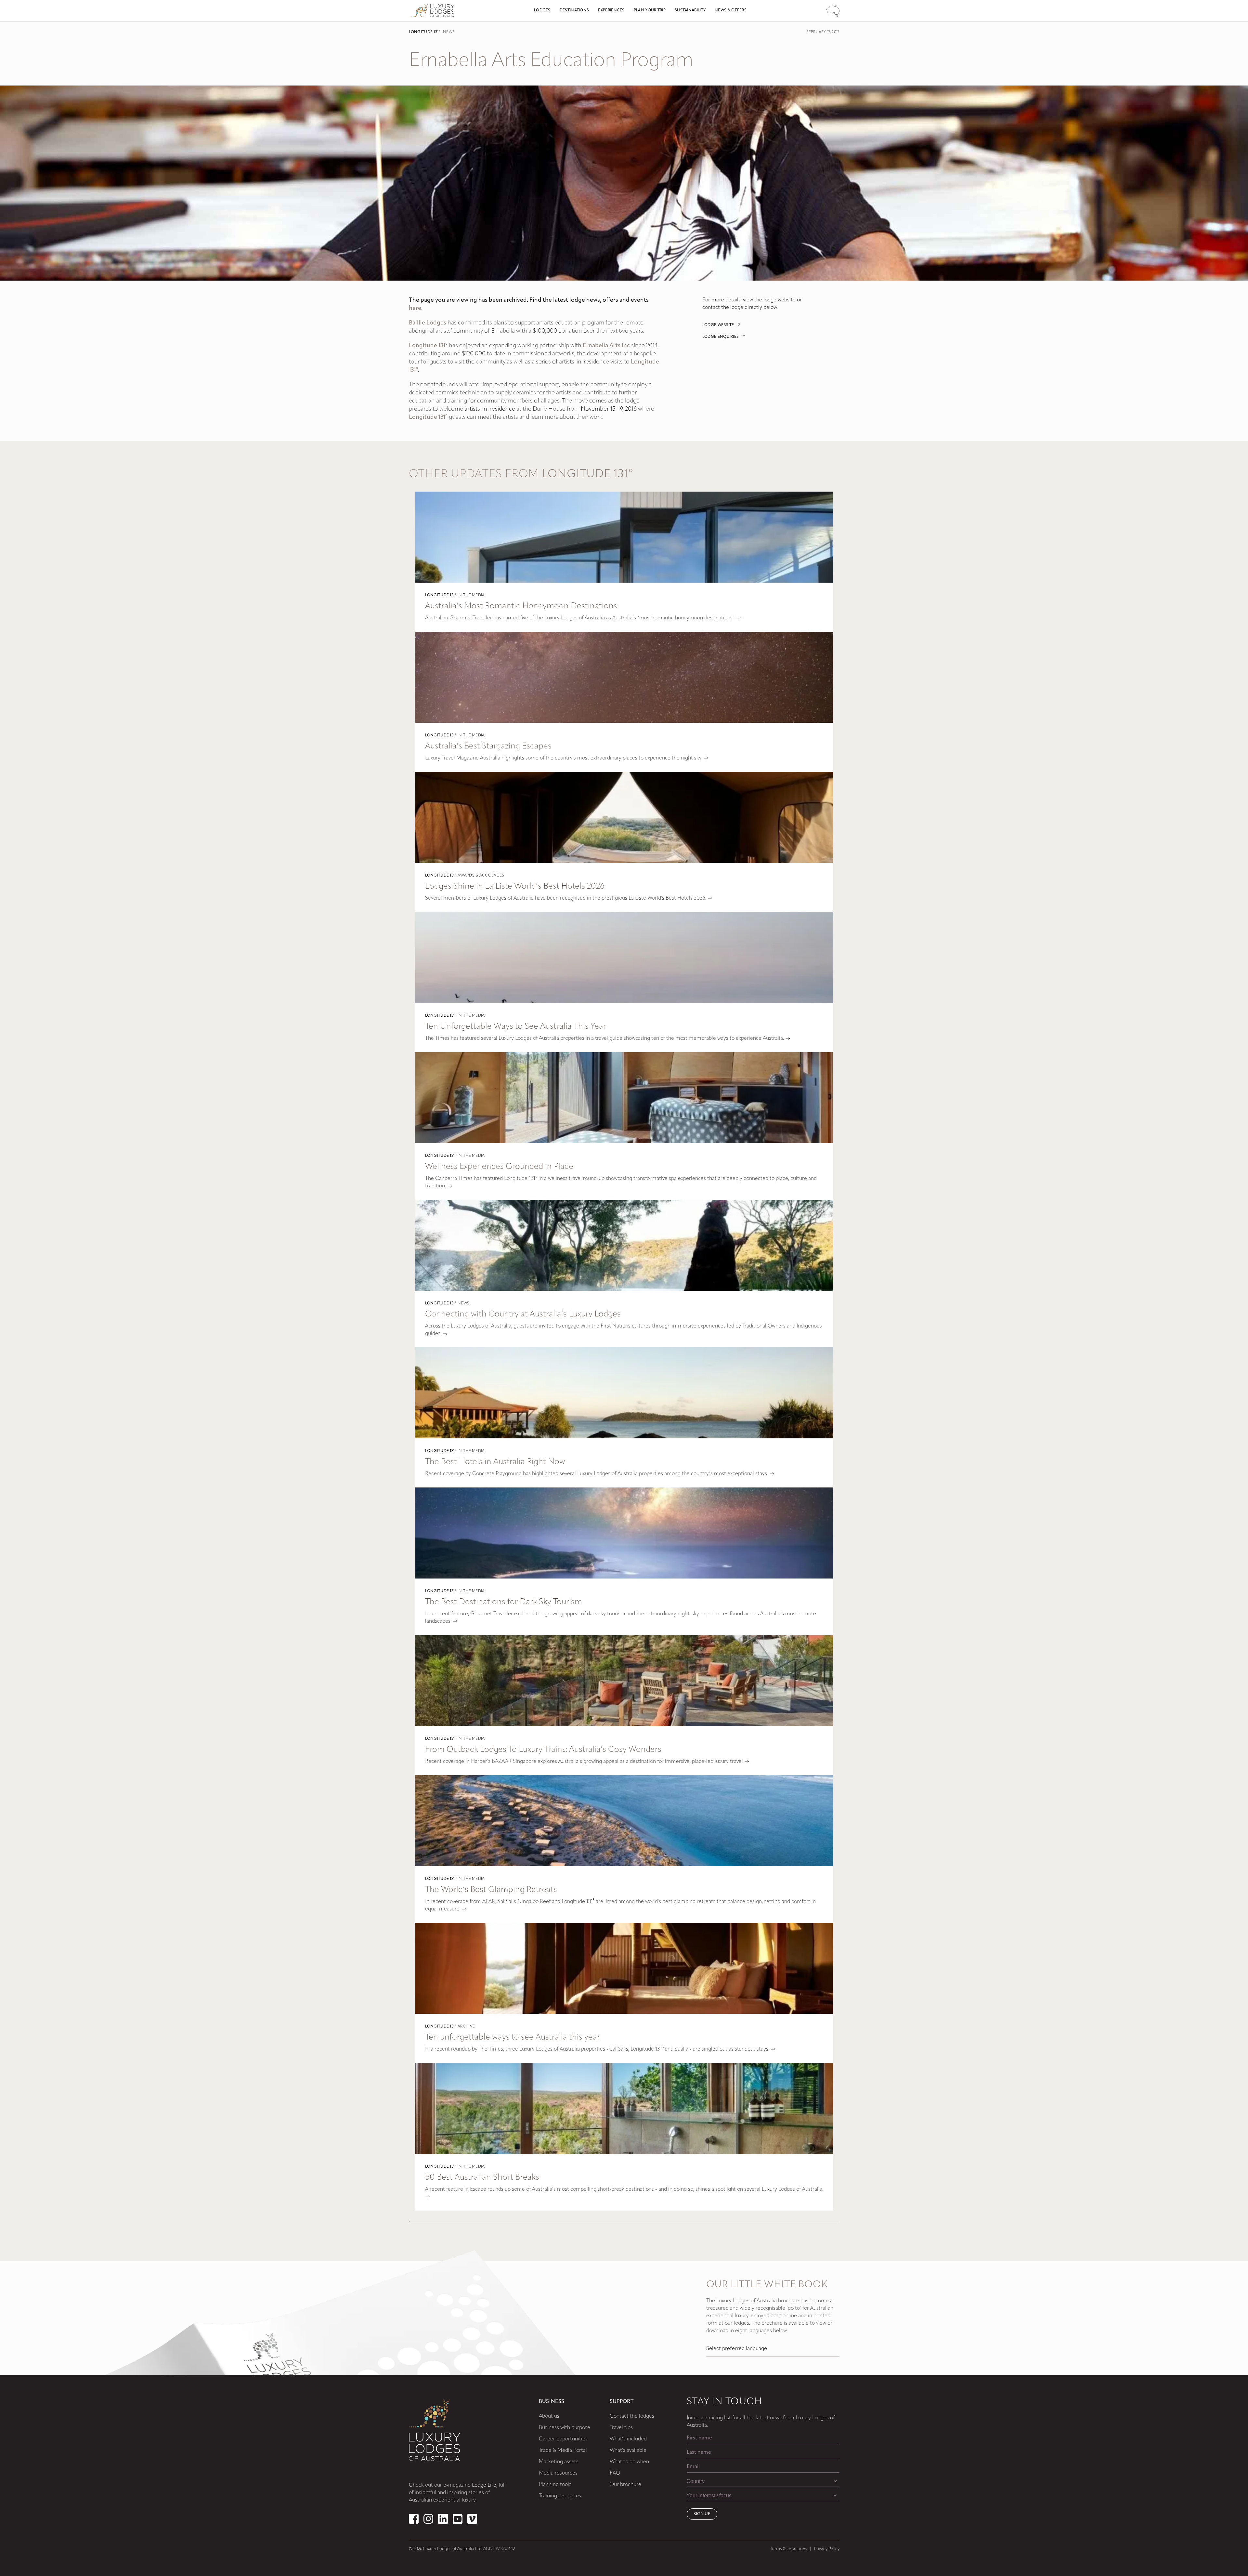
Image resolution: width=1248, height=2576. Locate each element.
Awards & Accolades (481, 876)
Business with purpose (565, 2428)
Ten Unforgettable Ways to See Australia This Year (516, 1027)
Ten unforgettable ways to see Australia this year (513, 2037)
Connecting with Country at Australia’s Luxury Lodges (523, 1314)
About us (549, 2416)
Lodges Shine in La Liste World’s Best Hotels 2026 (515, 886)
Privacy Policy (827, 2549)
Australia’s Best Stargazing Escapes (488, 746)
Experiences (611, 10)
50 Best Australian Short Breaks (482, 2178)
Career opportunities (563, 2439)
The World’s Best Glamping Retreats (491, 1890)
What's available (628, 2451)
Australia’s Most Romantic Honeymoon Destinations (521, 606)
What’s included (628, 2439)
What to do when (629, 2462)
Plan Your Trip (650, 10)
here (415, 309)
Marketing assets (559, 2462)
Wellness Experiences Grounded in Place (499, 1167)
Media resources (558, 2473)
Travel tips (621, 2428)
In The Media (471, 595)
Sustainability (690, 10)
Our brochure (625, 2485)
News (449, 32)
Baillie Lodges (428, 323)
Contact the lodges (632, 2416)
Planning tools (555, 2485)
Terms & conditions (789, 2549)
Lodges (542, 10)
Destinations (574, 10)
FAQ (615, 2473)
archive (466, 2027)
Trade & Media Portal (563, 2451)
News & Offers (731, 10)
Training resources (560, 2496)
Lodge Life (484, 2485)
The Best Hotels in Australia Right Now (495, 1462)
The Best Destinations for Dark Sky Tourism (504, 1602)
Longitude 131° (425, 32)
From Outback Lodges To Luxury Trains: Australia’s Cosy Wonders (543, 1750)
